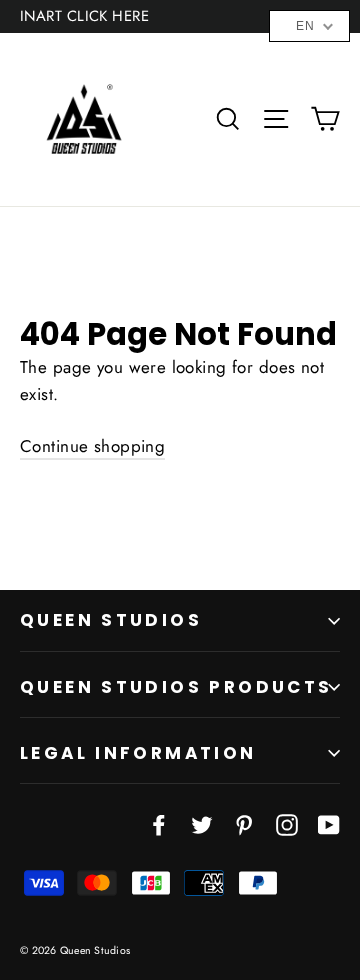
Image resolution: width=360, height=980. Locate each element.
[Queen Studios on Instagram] (287, 823)
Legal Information (138, 753)
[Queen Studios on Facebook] (159, 823)
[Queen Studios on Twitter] (202, 823)
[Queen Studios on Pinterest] (244, 823)
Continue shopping (92, 446)
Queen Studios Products (176, 687)
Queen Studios (111, 620)
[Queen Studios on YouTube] (329, 823)
